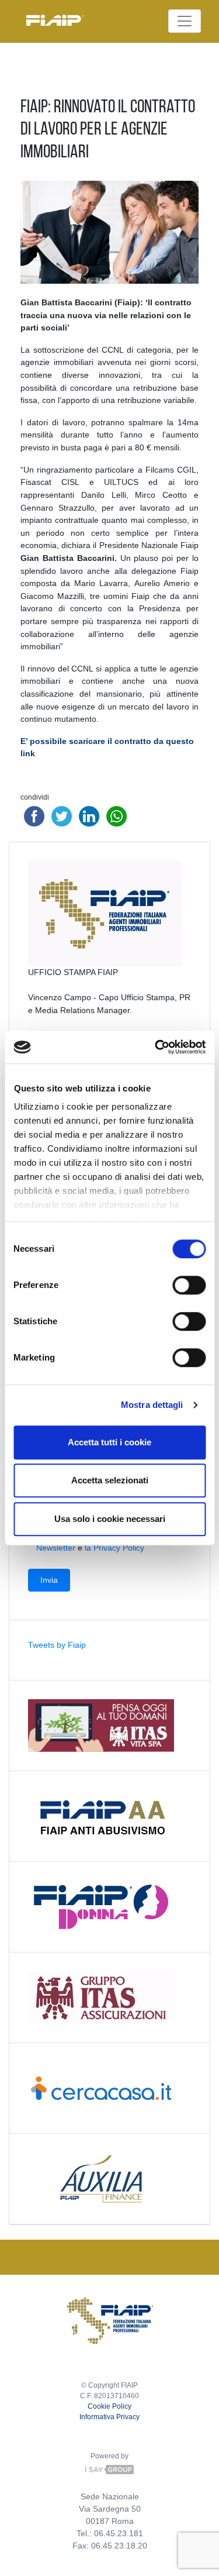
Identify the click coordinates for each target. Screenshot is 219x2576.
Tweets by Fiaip (57, 1645)
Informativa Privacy (109, 2417)
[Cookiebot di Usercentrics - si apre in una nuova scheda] (156, 1047)
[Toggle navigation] (185, 21)
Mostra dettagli (152, 1405)
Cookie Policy (109, 2406)
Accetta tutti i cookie (109, 1442)
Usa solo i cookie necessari (110, 1519)
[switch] (189, 1285)
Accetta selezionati (110, 1480)
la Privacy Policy (114, 1548)
